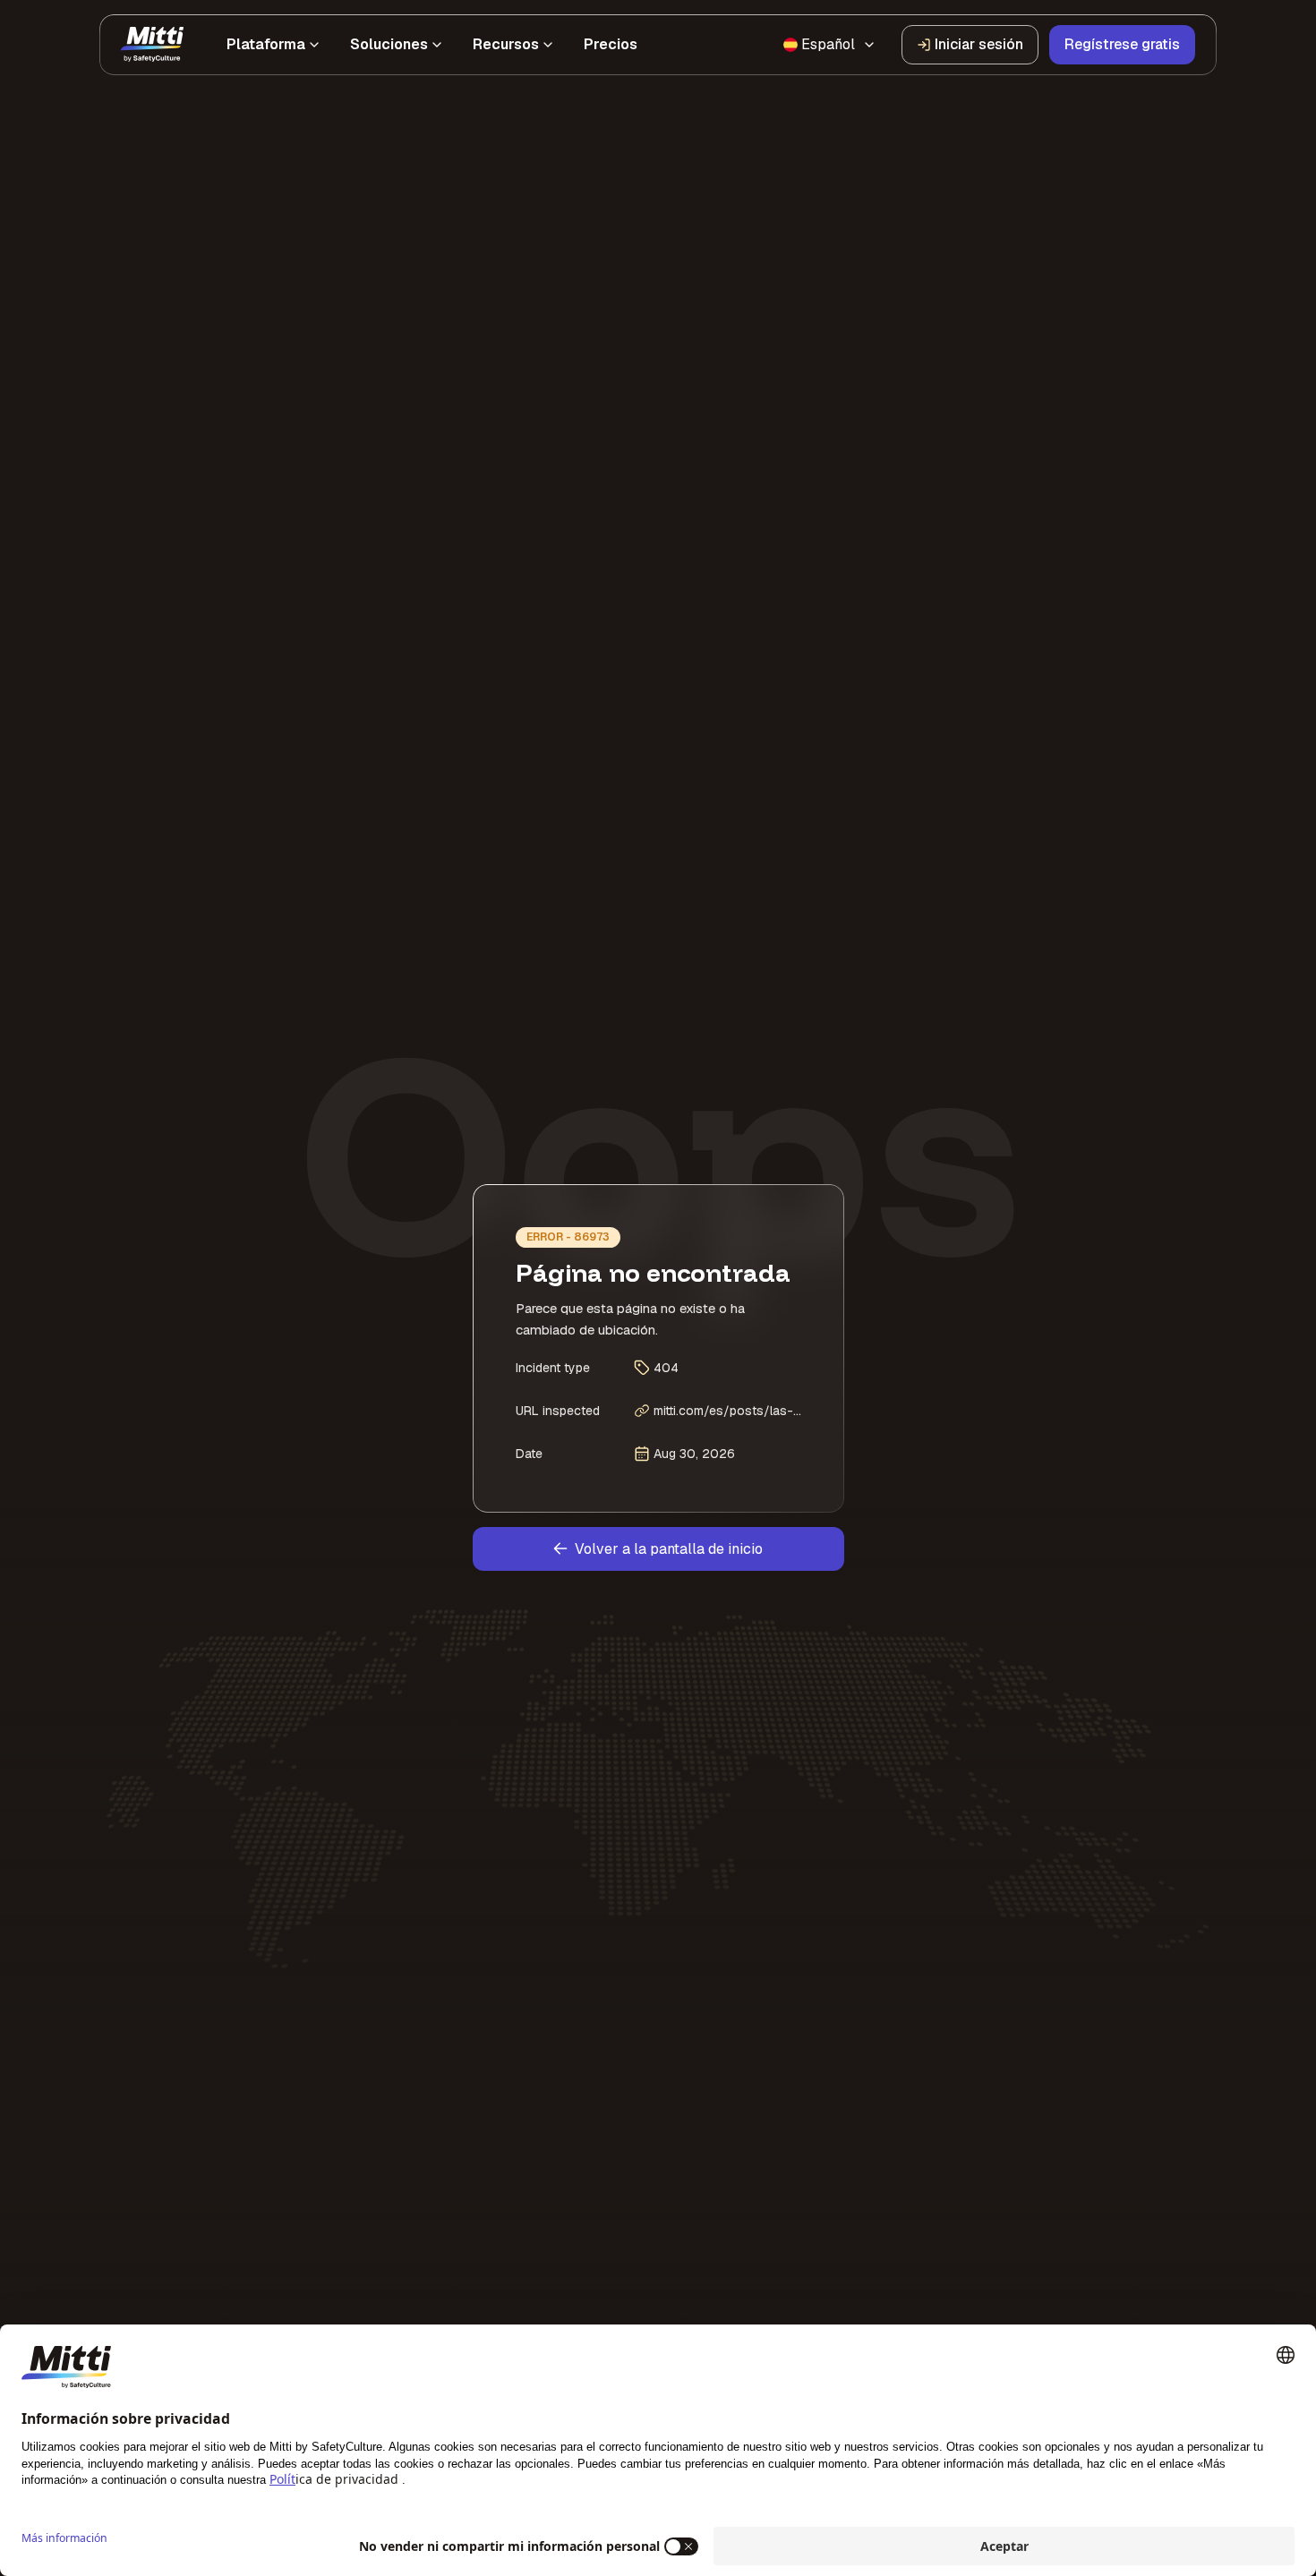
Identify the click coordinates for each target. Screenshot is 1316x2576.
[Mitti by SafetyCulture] (152, 45)
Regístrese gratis (1122, 44)
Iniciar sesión (979, 44)
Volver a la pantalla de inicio (669, 1549)
